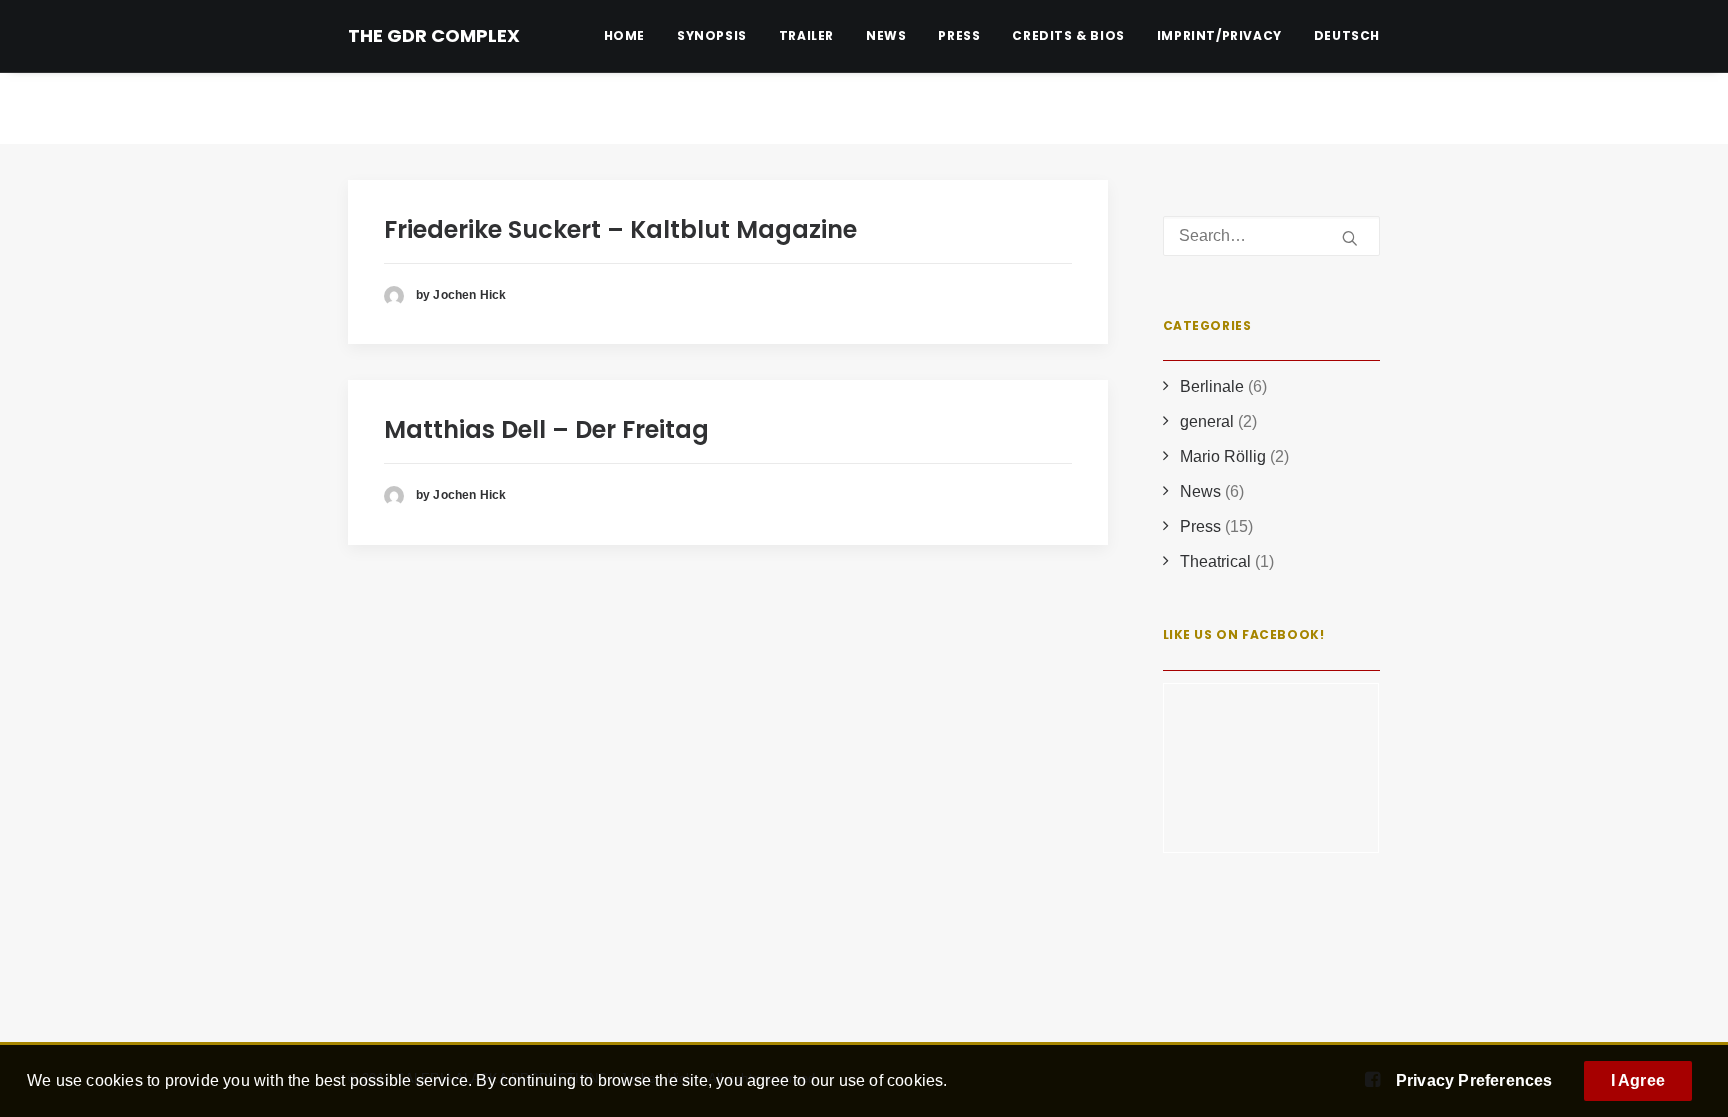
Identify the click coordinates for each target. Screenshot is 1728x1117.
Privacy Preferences (1474, 1080)
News (886, 35)
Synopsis (712, 35)
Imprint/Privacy (1219, 35)
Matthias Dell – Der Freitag (546, 429)
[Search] (1272, 236)
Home (624, 35)
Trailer (806, 35)
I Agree (1638, 1080)
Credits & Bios (1068, 35)
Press (959, 35)
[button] (1350, 238)
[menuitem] (631, 36)
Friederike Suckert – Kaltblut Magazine (620, 229)
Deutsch (1347, 36)
